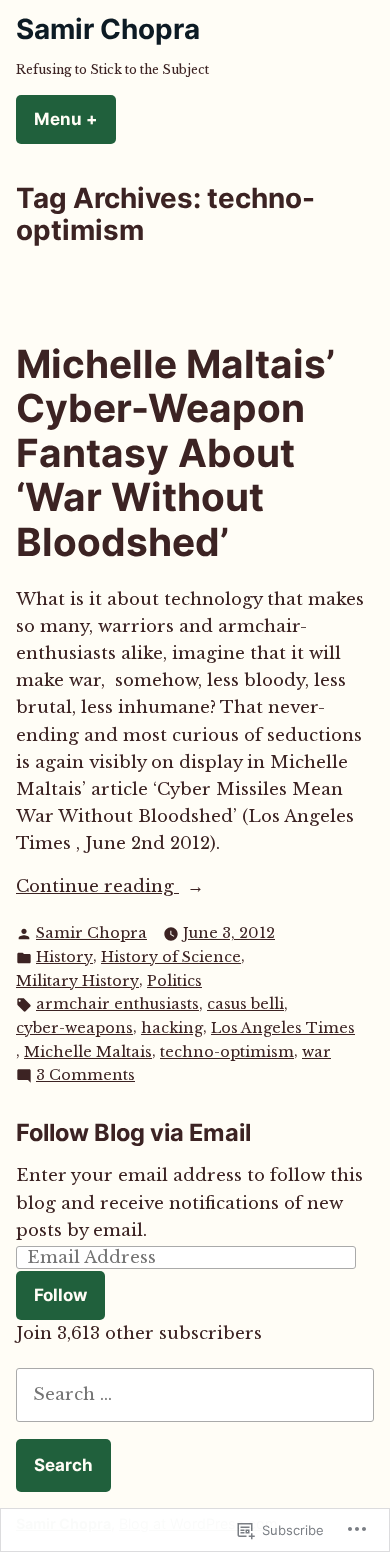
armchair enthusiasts (117, 1004)
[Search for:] (195, 1394)
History (64, 957)
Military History (77, 981)
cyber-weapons (74, 1028)
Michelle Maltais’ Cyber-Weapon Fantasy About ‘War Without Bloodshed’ (175, 452)
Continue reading (97, 887)
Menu (75, 119)
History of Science (171, 957)
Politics (174, 981)
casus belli (245, 1004)
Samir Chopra (108, 29)
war (316, 1052)
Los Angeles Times (283, 1028)
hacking (172, 1028)
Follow (60, 1295)
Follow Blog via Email (133, 1132)
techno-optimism (227, 1052)
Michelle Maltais (88, 1052)
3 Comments (85, 1076)
